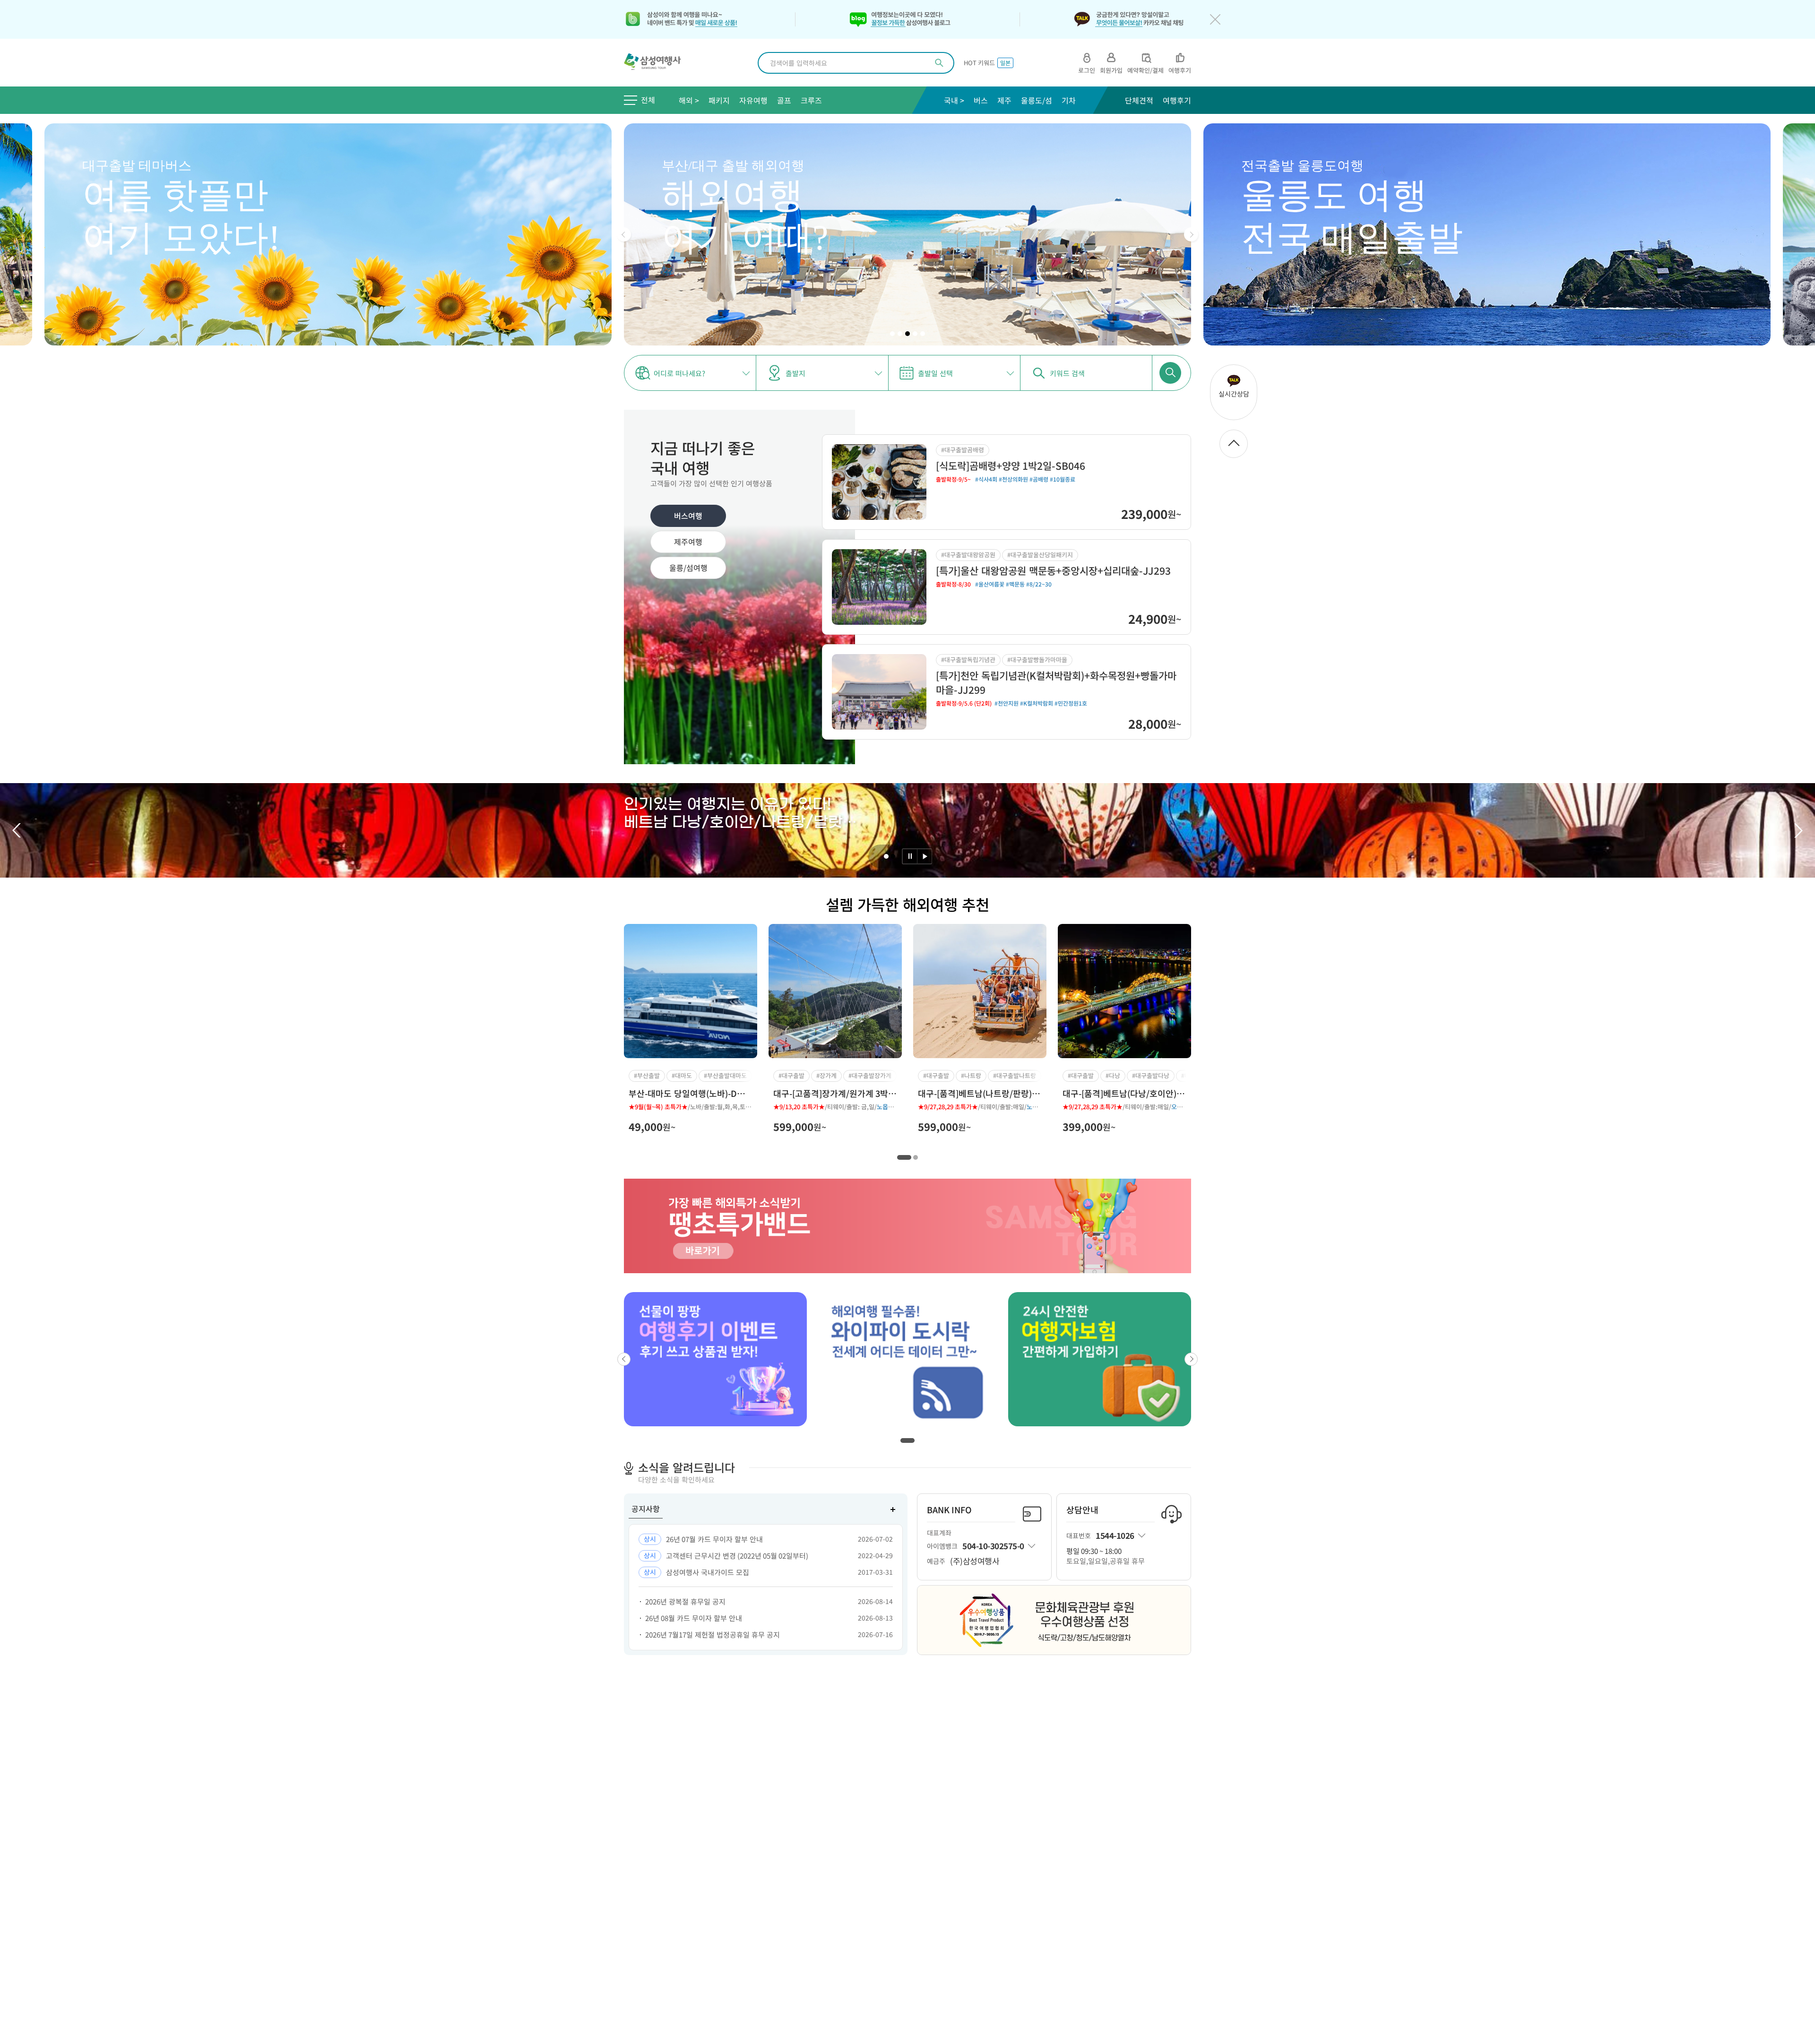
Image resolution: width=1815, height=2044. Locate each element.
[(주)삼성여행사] (658, 63)
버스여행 (688, 516)
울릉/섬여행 (688, 568)
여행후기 (1177, 100)
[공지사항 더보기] (893, 1509)
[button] (624, 234)
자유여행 (753, 100)
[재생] (925, 856)
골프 (784, 100)
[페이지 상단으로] (1234, 444)
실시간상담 (1234, 394)
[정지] (910, 856)
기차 (1069, 100)
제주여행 (688, 542)
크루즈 (811, 100)
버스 (981, 100)
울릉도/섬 (1037, 100)
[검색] (939, 63)
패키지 (719, 100)
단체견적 (1139, 100)
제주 (1004, 100)
